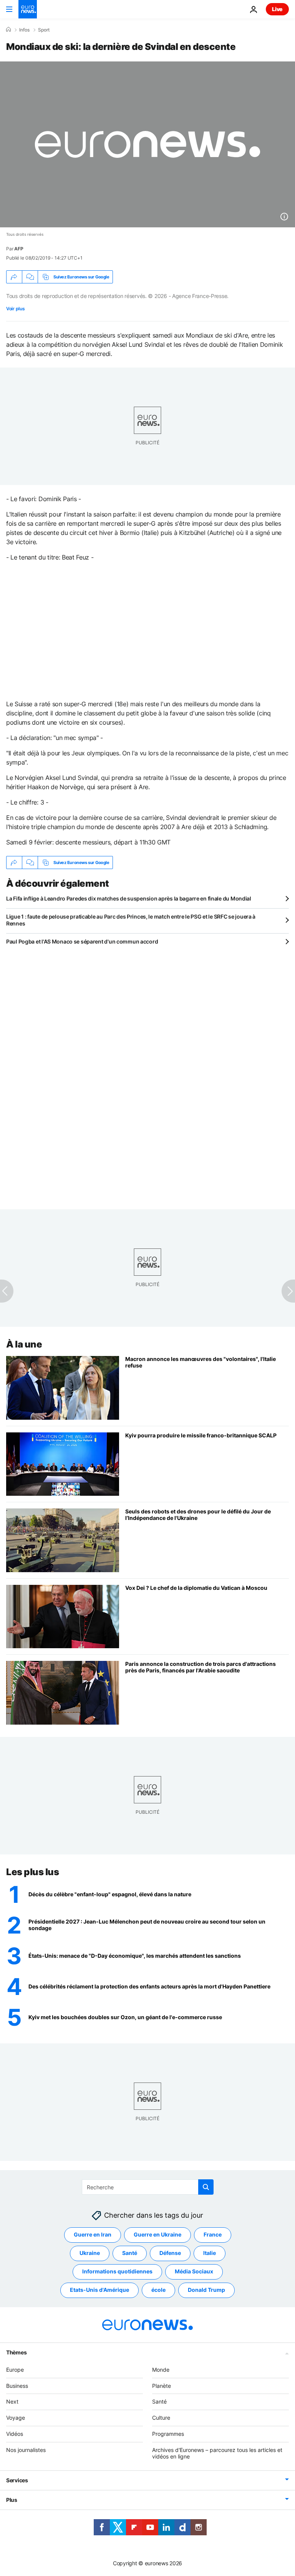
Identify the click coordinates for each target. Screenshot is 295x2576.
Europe (15, 2370)
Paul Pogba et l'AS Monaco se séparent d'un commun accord (82, 941)
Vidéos (15, 2434)
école (158, 2290)
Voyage (16, 2418)
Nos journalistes (26, 2450)
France (213, 2234)
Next (12, 2401)
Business (17, 2386)
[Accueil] (8, 30)
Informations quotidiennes (117, 2271)
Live (277, 9)
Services (17, 2480)
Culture (161, 2418)
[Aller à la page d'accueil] (28, 9)
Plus (12, 2500)
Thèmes (16, 2352)
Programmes (168, 2434)
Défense (170, 2253)
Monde (161, 2370)
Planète (162, 2386)
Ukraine (90, 2253)
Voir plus (15, 309)
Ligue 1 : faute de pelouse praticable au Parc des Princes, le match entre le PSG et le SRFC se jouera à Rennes (131, 920)
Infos (24, 30)
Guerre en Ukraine (157, 2234)
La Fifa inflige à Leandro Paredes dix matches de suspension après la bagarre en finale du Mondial (129, 898)
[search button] (206, 2187)
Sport (44, 30)
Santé (130, 2253)
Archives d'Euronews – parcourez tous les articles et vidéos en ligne (217, 2453)
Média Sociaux (194, 2271)
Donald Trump (206, 2290)
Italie (210, 2253)
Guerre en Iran (93, 2234)
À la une (24, 1344)
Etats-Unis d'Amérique (99, 2290)
